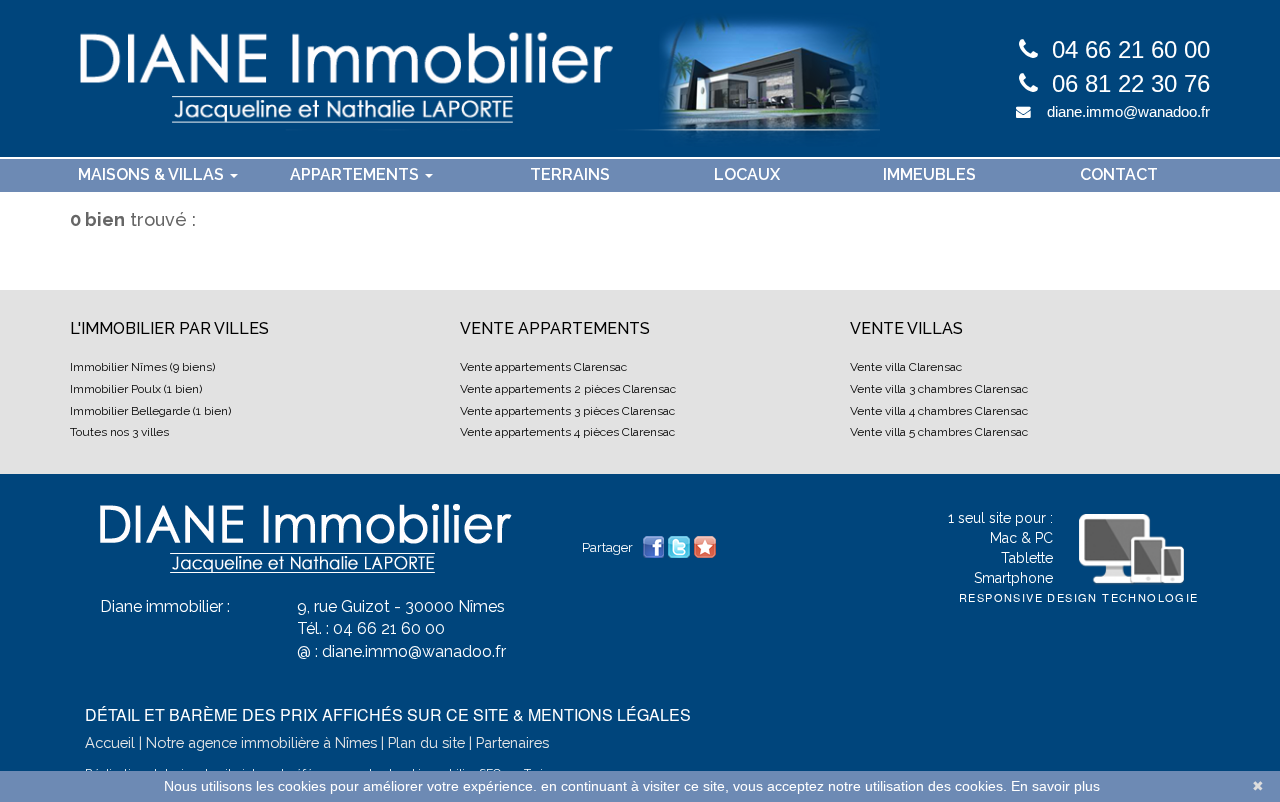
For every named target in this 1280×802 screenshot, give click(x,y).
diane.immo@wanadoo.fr (1128, 112)
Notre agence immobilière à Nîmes (261, 742)
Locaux (747, 174)
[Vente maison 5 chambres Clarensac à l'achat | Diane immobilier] (475, 78)
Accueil (110, 742)
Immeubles (929, 174)
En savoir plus (1055, 786)
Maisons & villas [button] (153, 174)
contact (1119, 174)
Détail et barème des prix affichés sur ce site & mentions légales (388, 714)
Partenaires (512, 742)
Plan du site (426, 742)
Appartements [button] (356, 174)
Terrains (570, 174)
